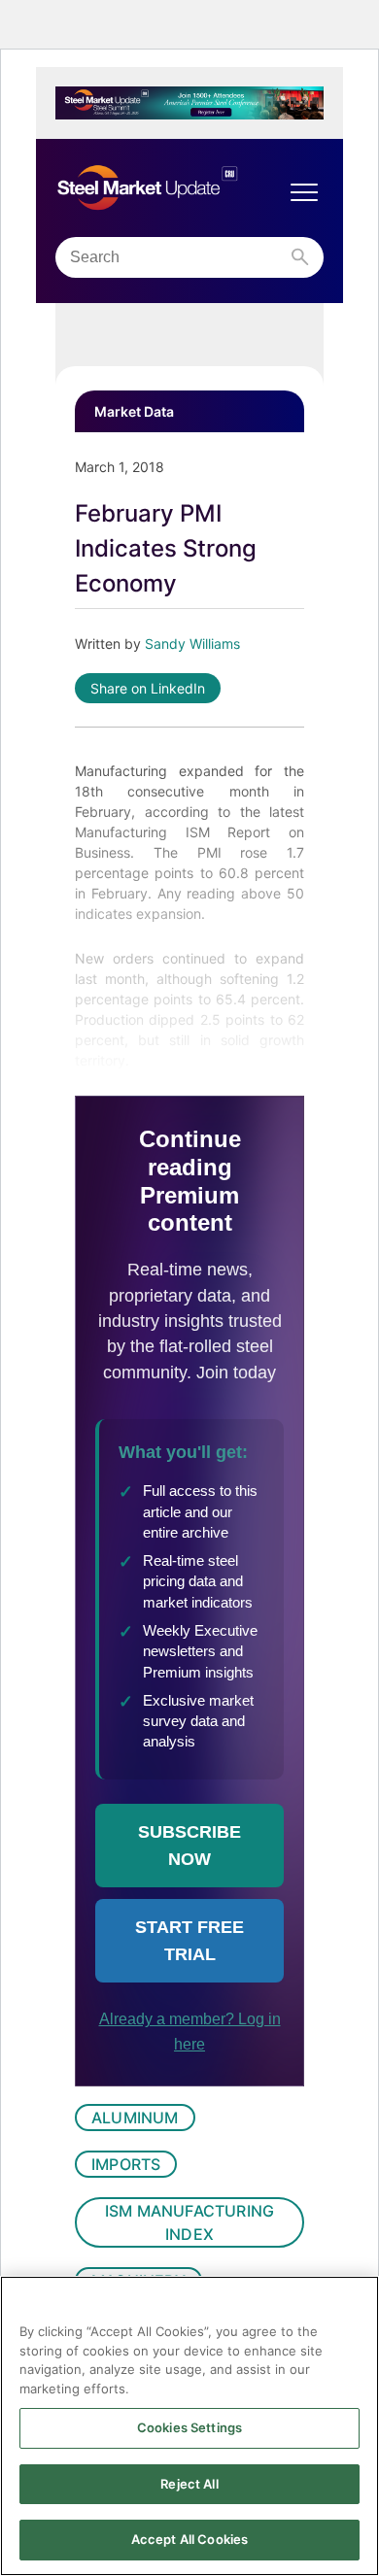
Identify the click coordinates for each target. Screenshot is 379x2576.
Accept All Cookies (189, 2539)
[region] (189, 2426)
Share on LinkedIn (148, 688)
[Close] (356, 2303)
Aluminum (135, 2118)
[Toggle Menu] (304, 192)
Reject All (189, 2484)
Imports (126, 2164)
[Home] (170, 188)
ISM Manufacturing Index (189, 2222)
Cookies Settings (189, 2427)
